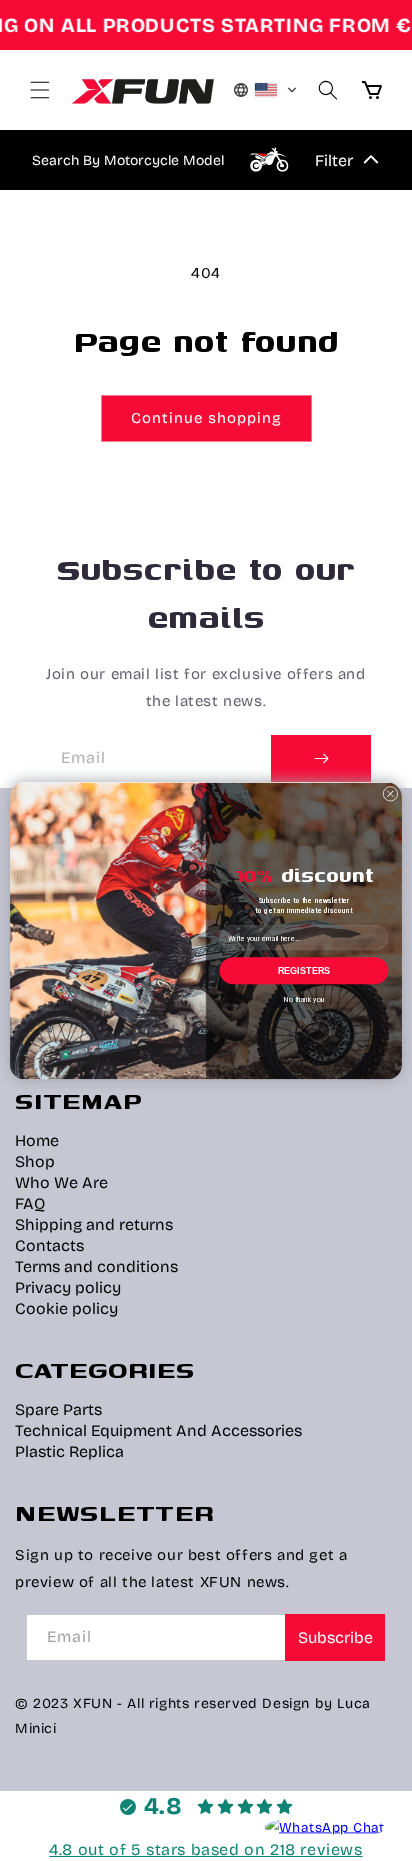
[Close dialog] (390, 793)
